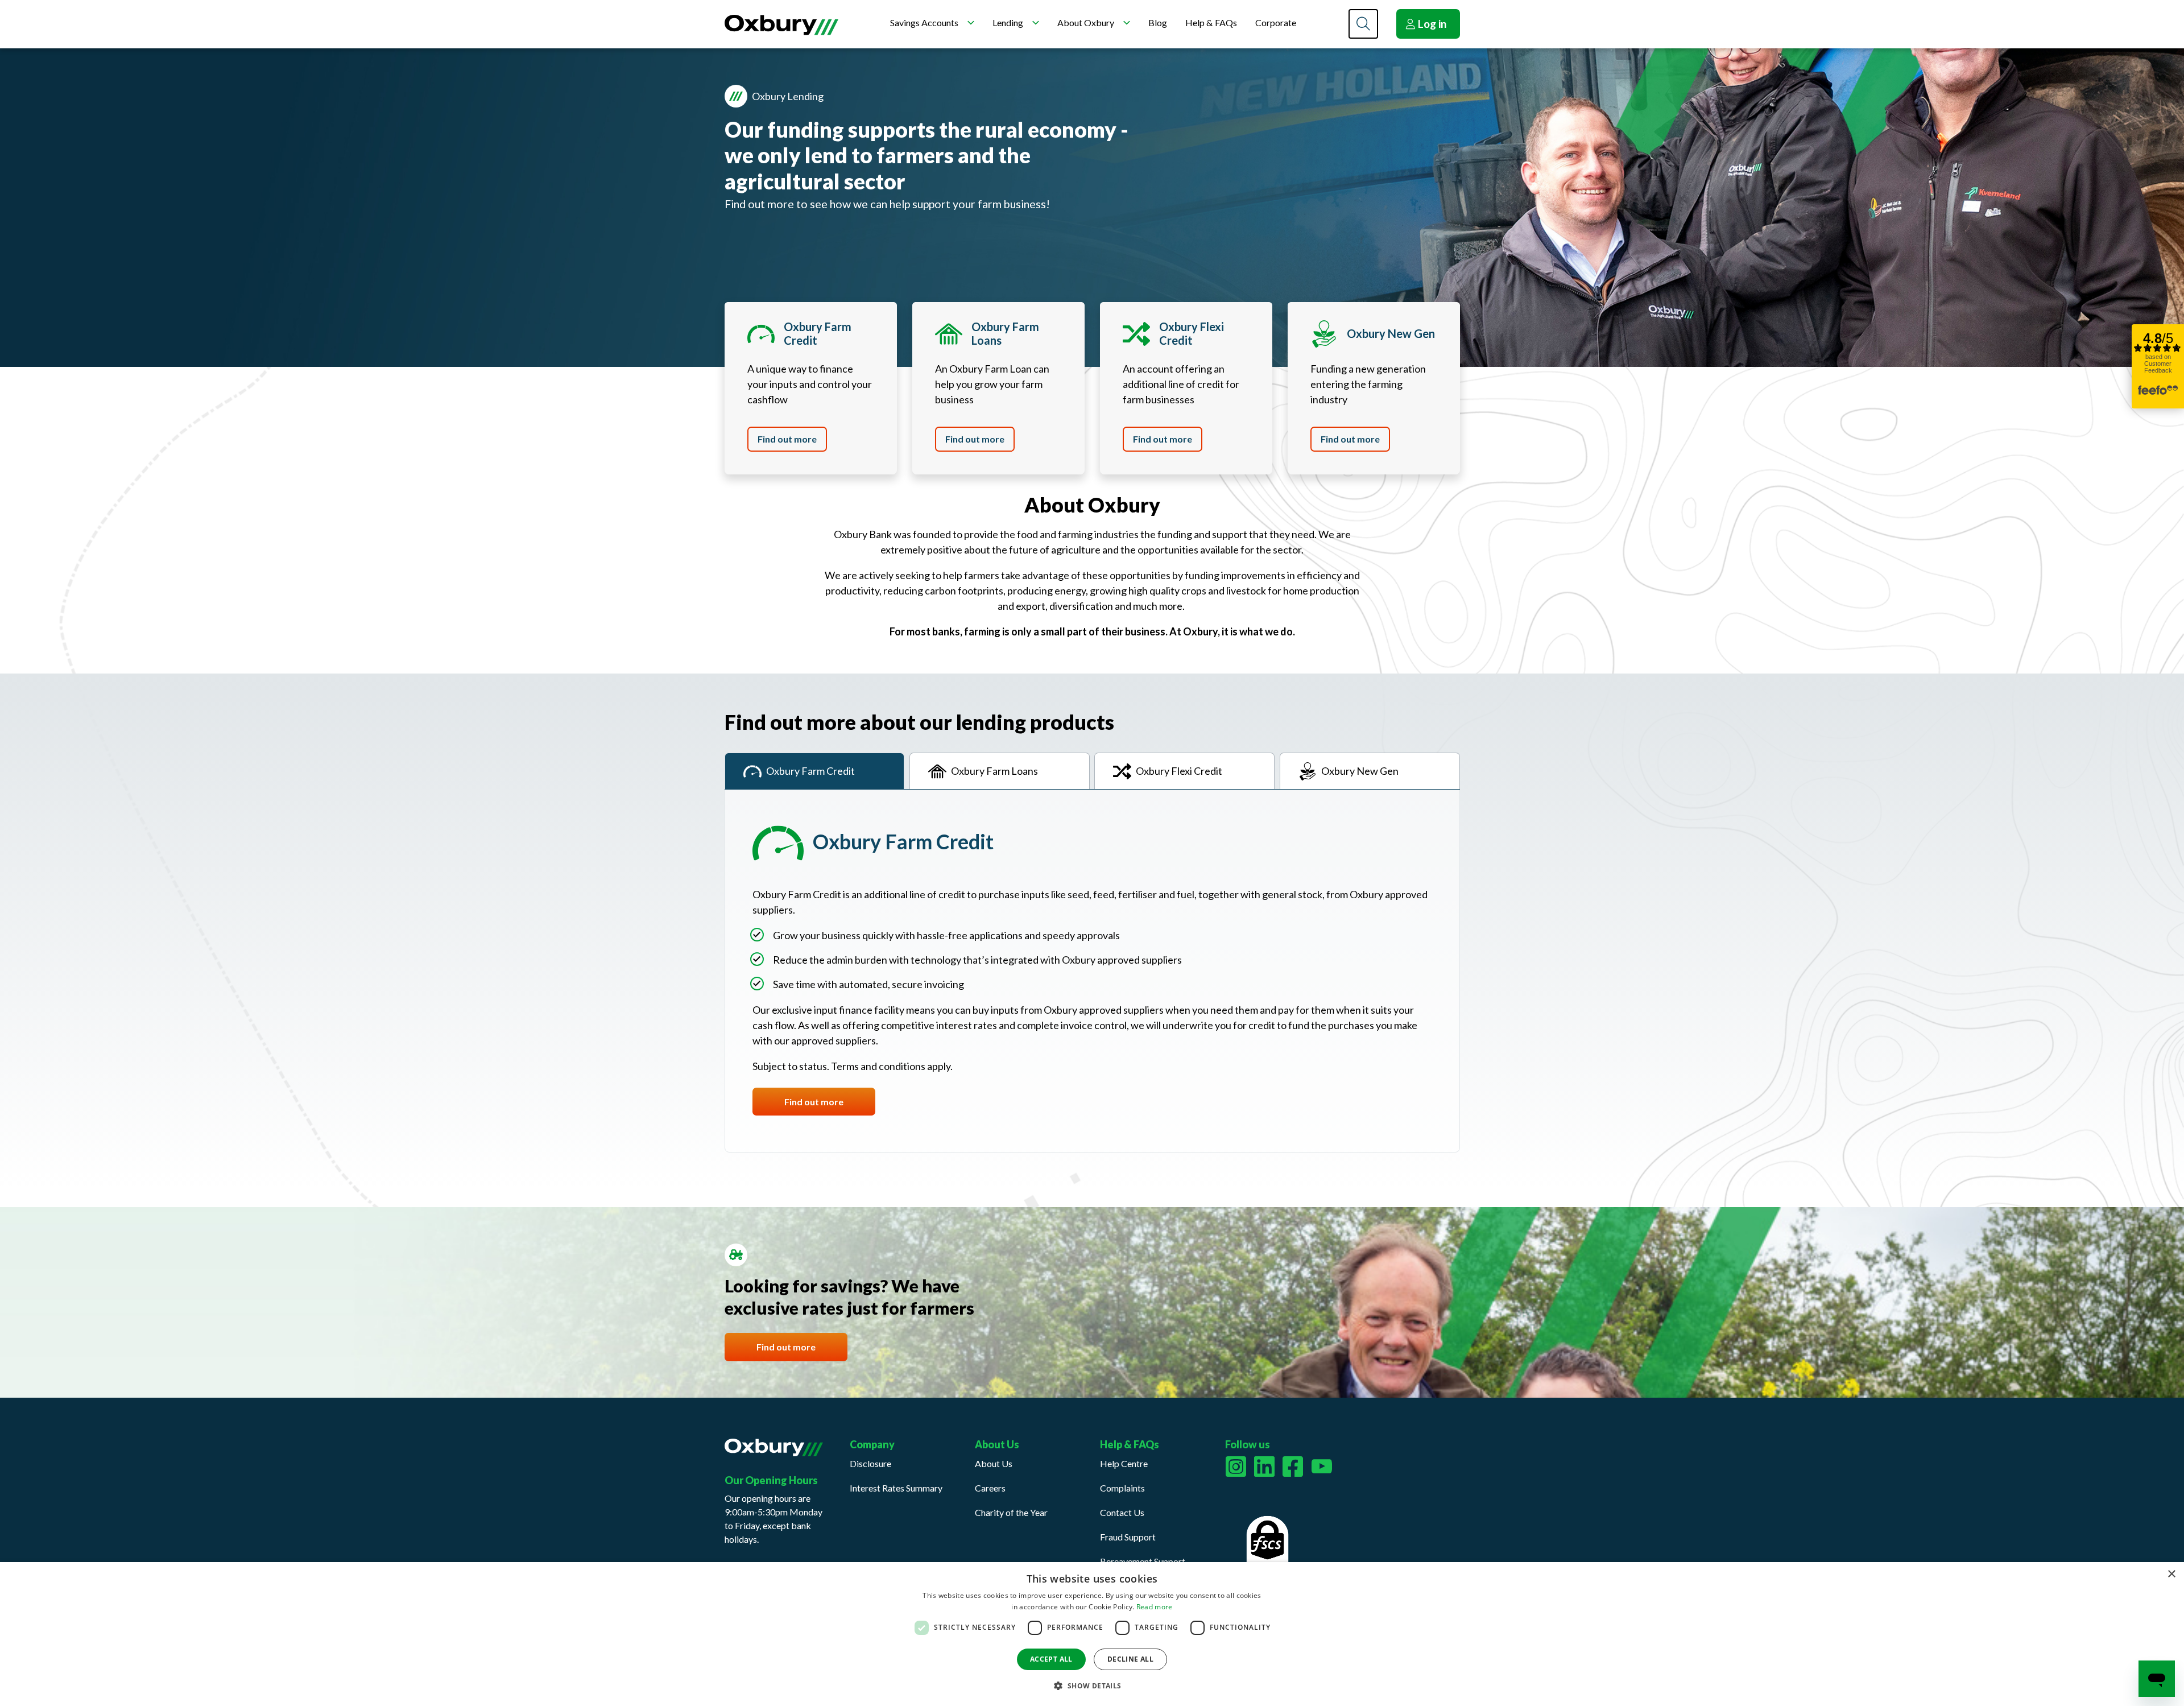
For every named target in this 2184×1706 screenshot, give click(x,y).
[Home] (781, 25)
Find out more (787, 439)
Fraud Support (1128, 1537)
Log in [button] (1432, 24)
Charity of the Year (1011, 1512)
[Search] (1363, 24)
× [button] (2171, 1574)
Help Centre (1124, 1463)
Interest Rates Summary (896, 1488)
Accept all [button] (1051, 1659)
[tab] (815, 771)
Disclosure (870, 1463)
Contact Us (1122, 1512)
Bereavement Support (1143, 1561)
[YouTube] (1322, 1467)
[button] (1092, 1686)
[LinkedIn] (1264, 1467)
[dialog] (1092, 1634)
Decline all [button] (1130, 1659)
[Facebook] (1293, 1467)
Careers (990, 1488)
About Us (994, 1463)
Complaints (1122, 1488)
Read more (1155, 1607)
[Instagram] (1236, 1467)
